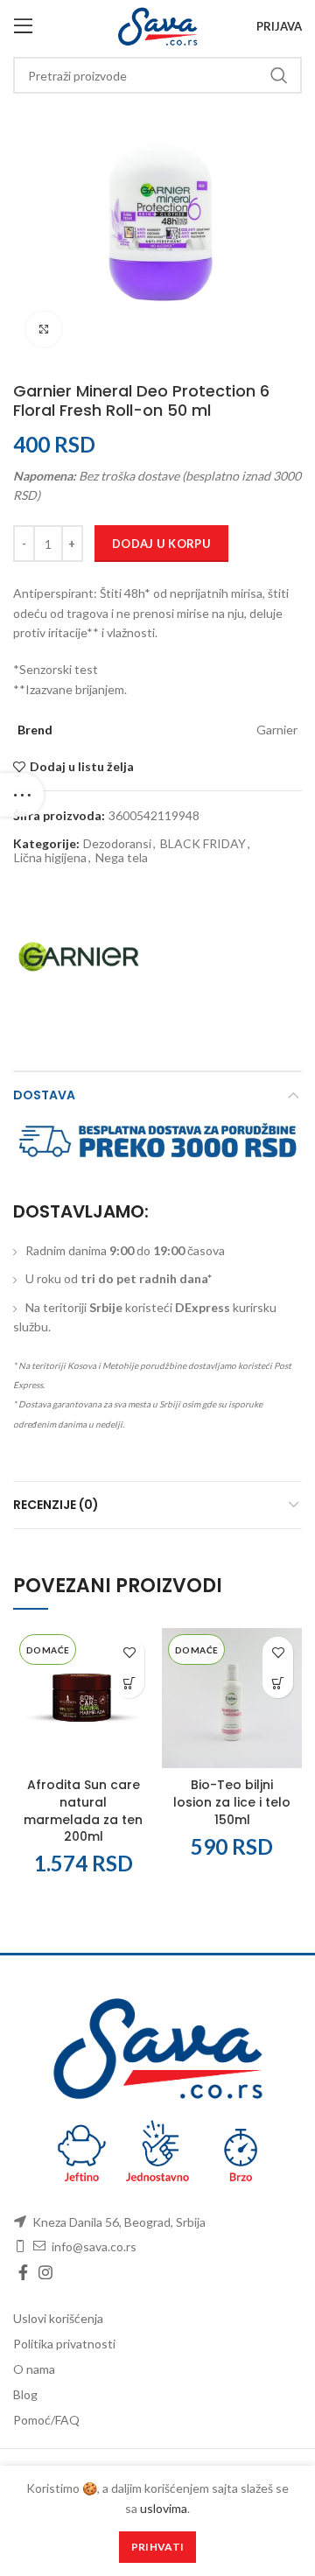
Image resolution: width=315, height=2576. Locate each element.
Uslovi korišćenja (58, 2318)
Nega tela (122, 858)
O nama (34, 2369)
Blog (25, 2394)
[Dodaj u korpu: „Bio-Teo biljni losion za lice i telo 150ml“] (278, 1683)
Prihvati (157, 2547)
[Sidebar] (22, 795)
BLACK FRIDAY (203, 844)
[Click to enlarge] (44, 329)
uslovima (164, 2508)
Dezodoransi (117, 844)
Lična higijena (50, 858)
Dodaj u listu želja (82, 767)
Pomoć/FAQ (46, 2420)
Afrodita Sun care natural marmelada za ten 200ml (83, 1811)
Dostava (44, 1095)
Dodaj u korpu (161, 544)
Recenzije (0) (56, 1505)
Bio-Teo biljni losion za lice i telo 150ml (232, 1802)
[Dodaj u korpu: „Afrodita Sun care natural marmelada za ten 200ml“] (129, 1683)
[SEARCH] (278, 75)
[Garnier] (79, 957)
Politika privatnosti (64, 2344)
